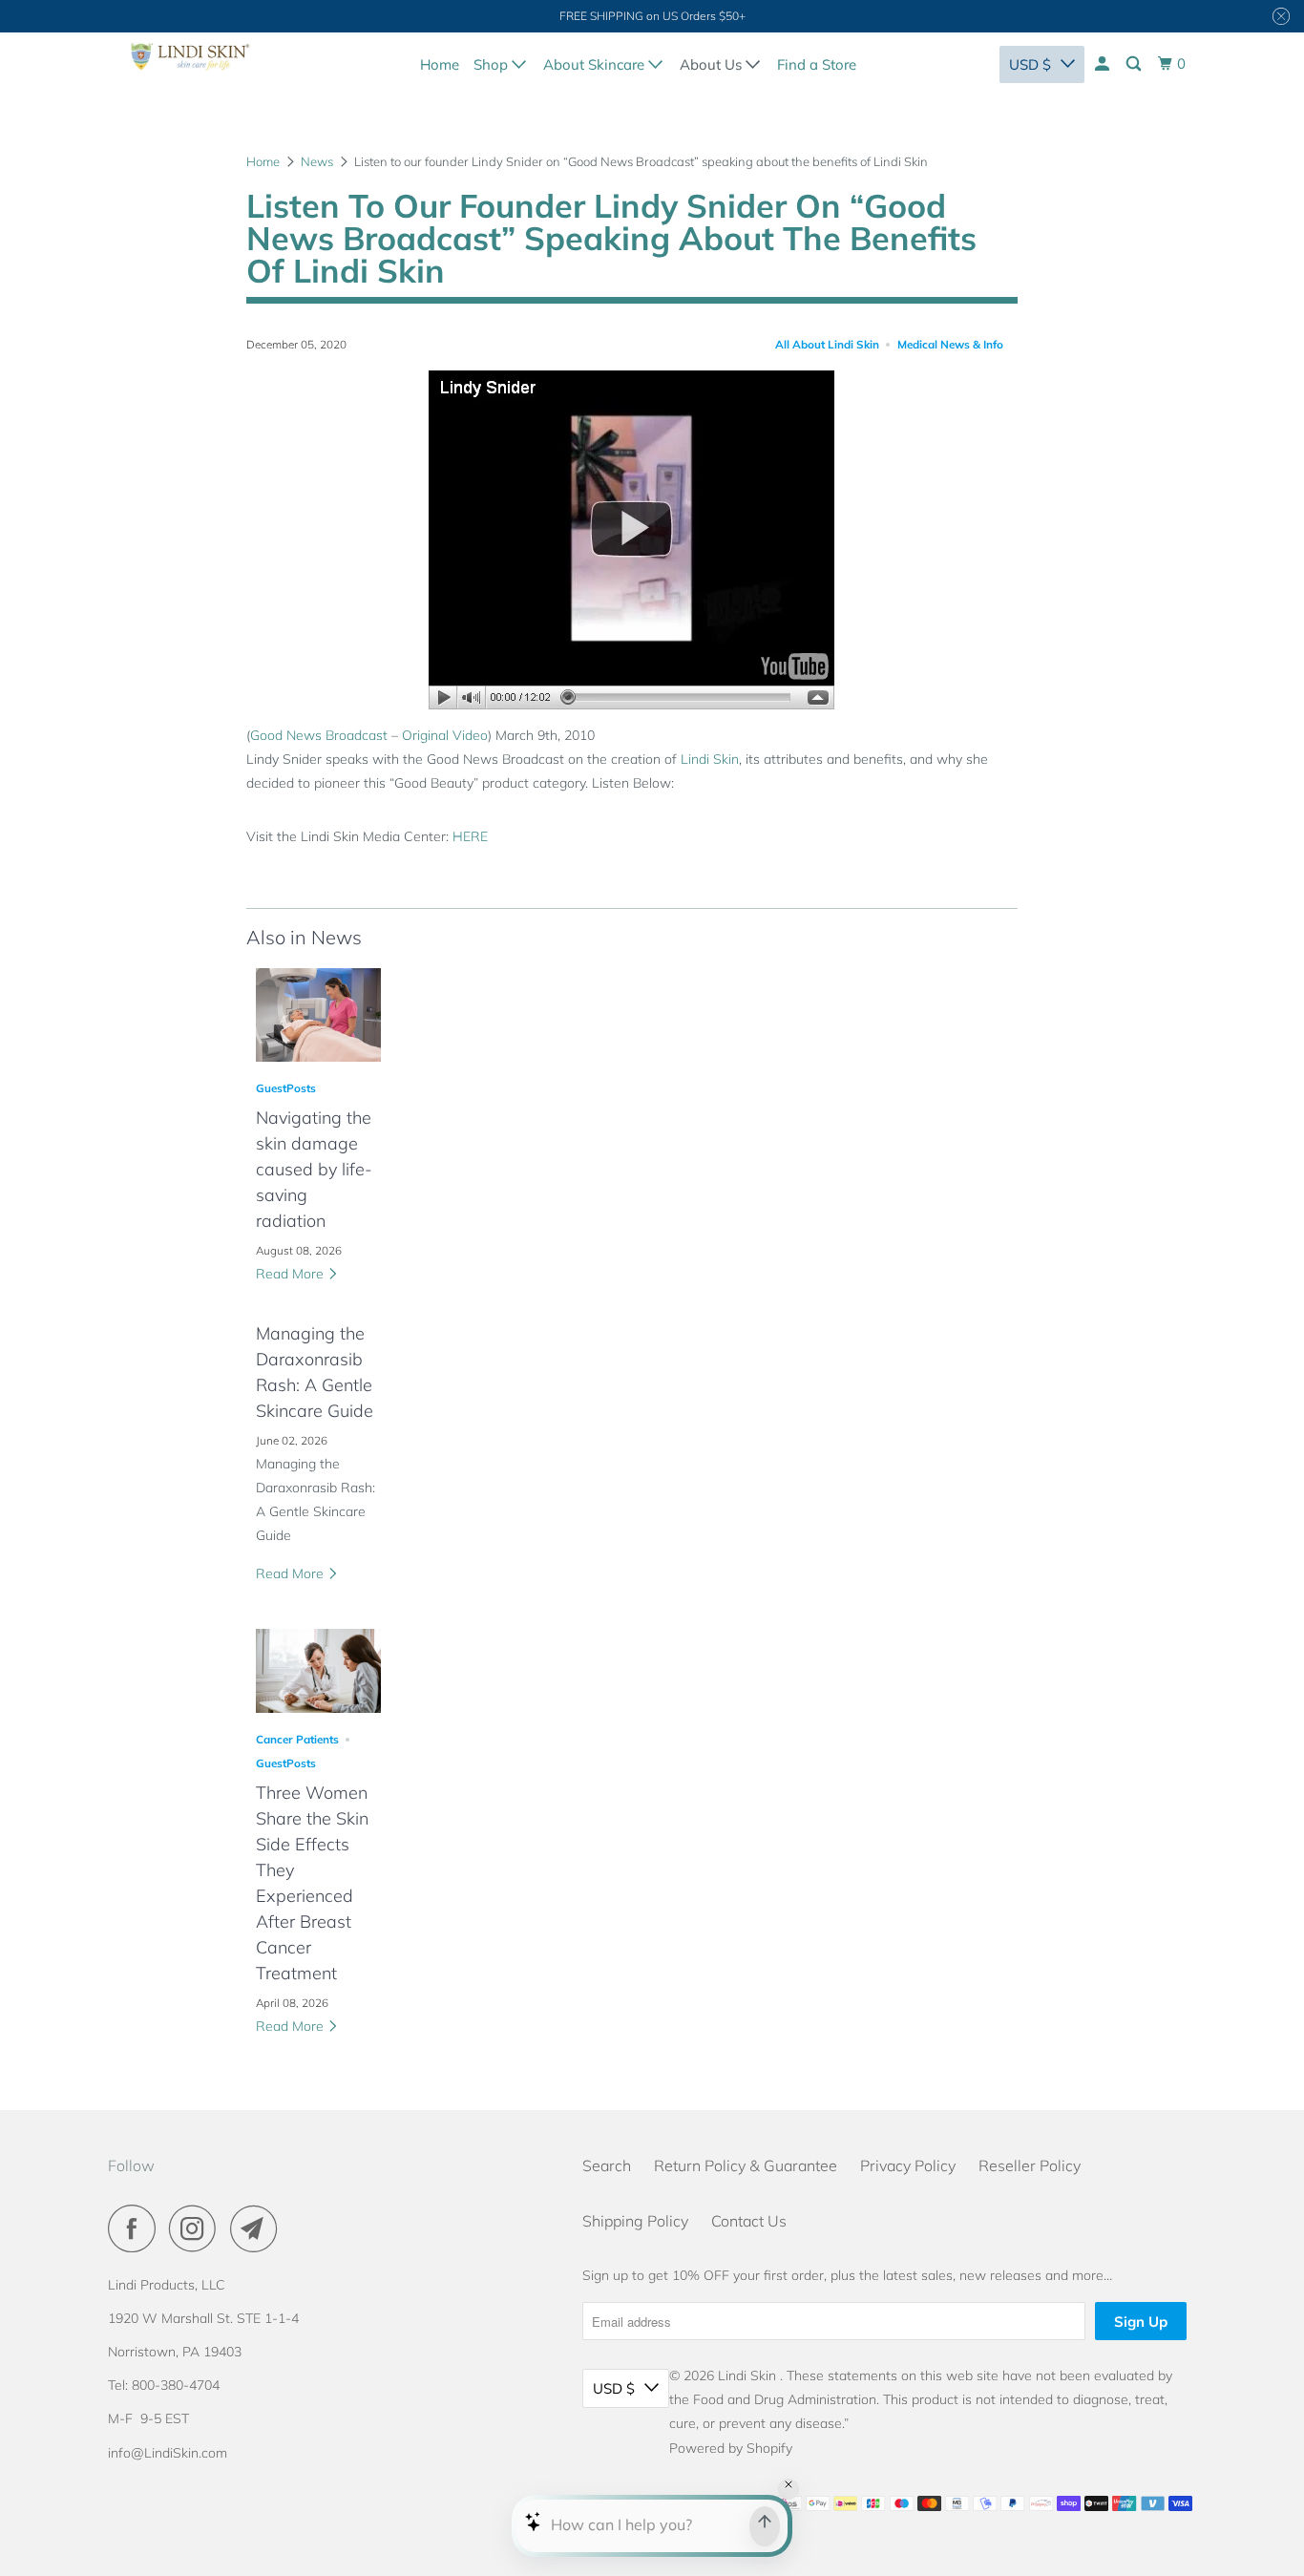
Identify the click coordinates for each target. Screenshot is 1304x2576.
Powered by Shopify (731, 2448)
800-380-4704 (176, 2385)
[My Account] (1104, 64)
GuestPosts (286, 1088)
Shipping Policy (635, 2221)
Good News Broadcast (319, 735)
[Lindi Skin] (190, 61)
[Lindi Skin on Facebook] (137, 2228)
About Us (713, 64)
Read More (292, 1274)
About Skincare (596, 64)
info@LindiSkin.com (168, 2453)
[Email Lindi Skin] (259, 2228)
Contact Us (749, 2221)
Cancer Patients (297, 1739)
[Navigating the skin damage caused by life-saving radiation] (318, 1015)
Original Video (445, 735)
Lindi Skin (710, 759)
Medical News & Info (950, 344)
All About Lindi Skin (827, 344)
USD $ (1030, 64)
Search (607, 2165)
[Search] (1135, 64)
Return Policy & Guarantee (746, 2165)
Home (440, 64)
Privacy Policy (908, 2165)
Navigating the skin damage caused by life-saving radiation (314, 1169)
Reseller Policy (1030, 2165)
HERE (470, 836)
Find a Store (817, 64)
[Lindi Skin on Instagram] (198, 2228)
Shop (493, 64)
